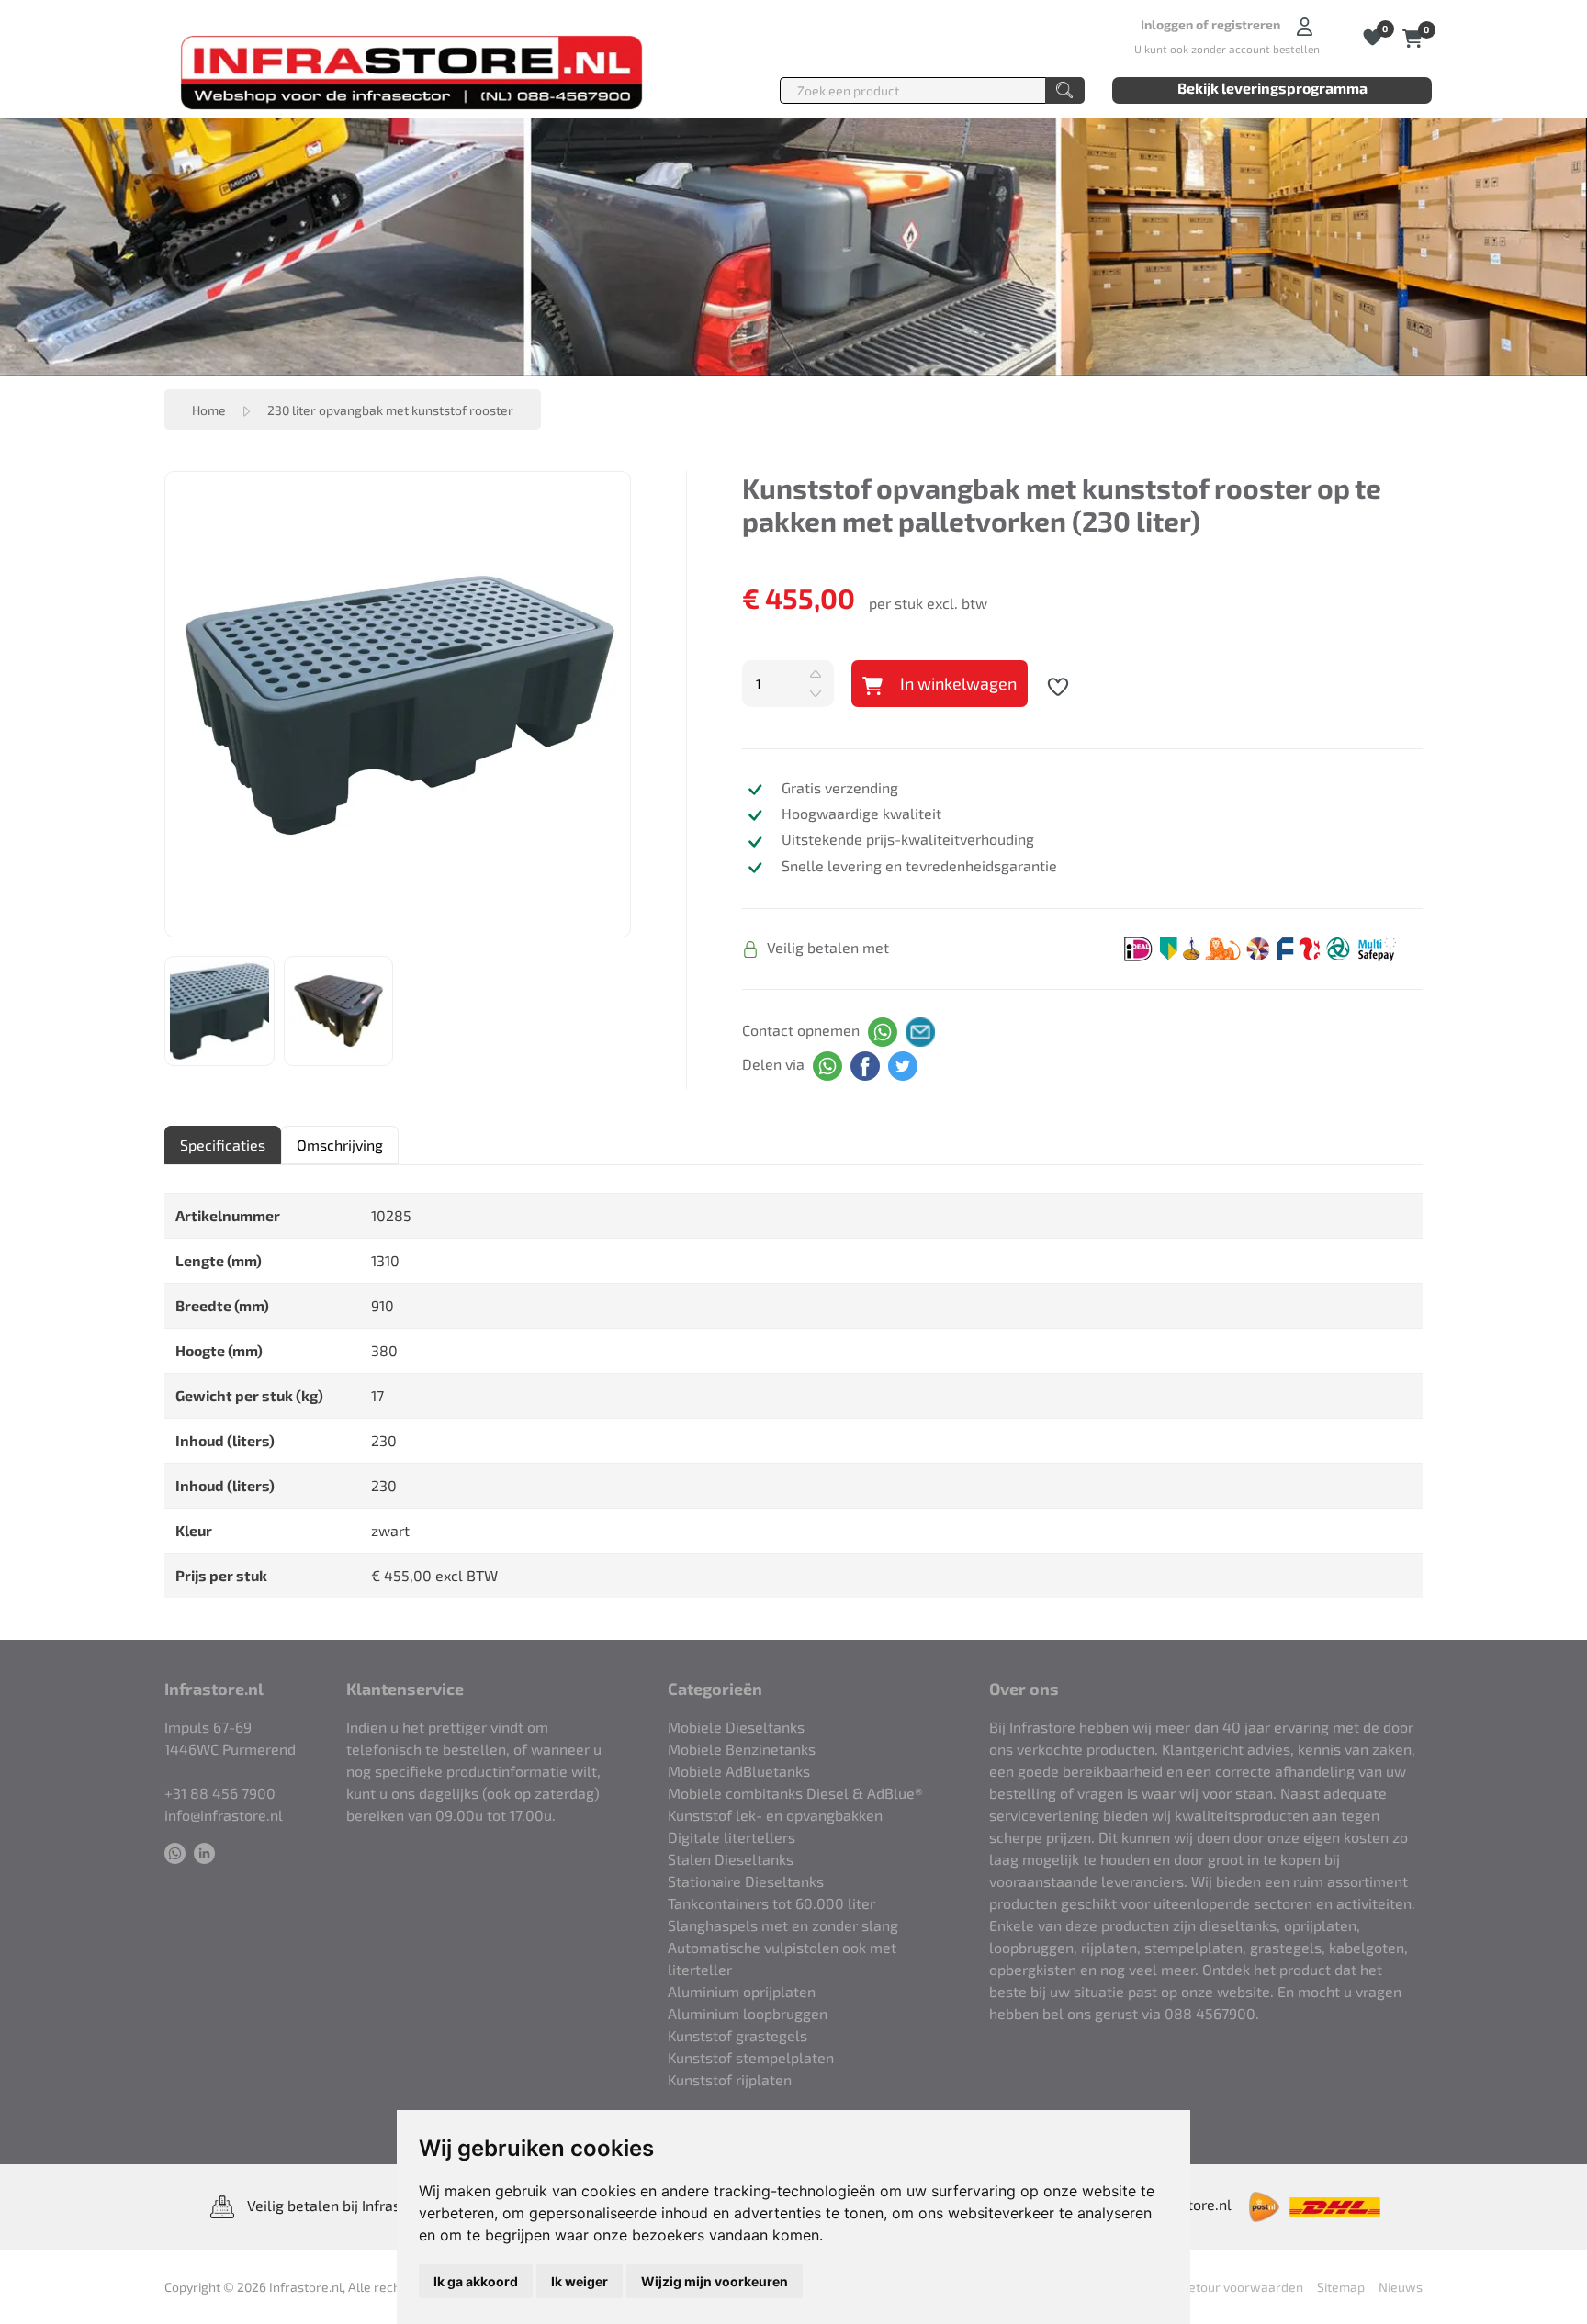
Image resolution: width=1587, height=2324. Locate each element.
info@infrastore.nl (224, 1815)
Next (644, 704)
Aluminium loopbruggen (748, 2013)
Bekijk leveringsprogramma (1272, 88)
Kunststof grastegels (737, 2035)
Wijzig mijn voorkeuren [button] (715, 2281)
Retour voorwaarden (1242, 2287)
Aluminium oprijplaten (742, 1991)
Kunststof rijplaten (730, 2079)
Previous (152, 704)
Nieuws (1401, 2287)
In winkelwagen (957, 683)
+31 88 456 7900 (220, 1793)
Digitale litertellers (732, 1837)
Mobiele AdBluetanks (739, 1771)
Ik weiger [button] (580, 2281)
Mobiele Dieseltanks (736, 1727)
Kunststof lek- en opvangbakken (775, 1815)
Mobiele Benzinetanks (742, 1749)
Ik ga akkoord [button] (476, 2281)
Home (209, 410)
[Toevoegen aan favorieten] (1058, 685)
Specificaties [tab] (223, 1145)
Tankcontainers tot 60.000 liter (771, 1903)
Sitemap (1341, 2287)
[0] (1413, 36)
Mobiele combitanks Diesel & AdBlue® (795, 1793)
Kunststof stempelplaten (751, 2057)
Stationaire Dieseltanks (746, 1881)
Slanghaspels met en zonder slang (783, 1925)
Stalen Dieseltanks (731, 1859)
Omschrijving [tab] (340, 1145)
